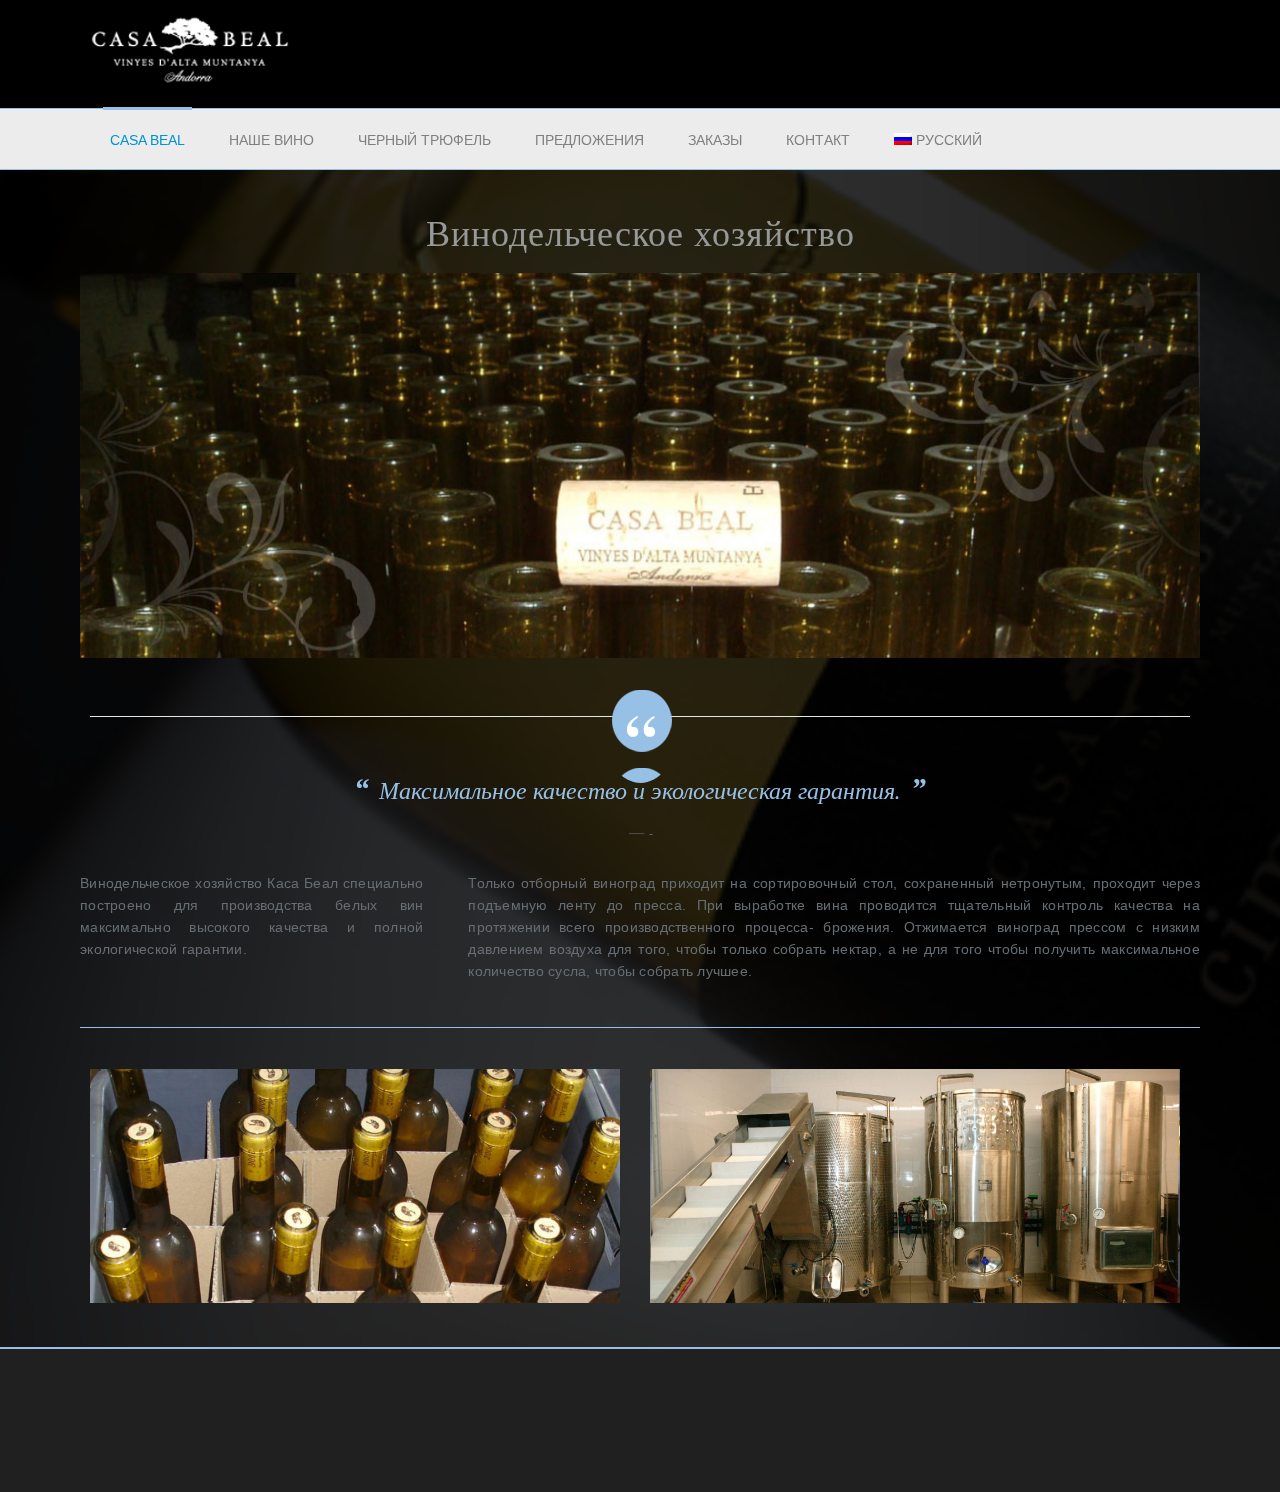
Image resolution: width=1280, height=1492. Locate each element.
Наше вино (271, 140)
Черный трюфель (424, 140)
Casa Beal (147, 140)
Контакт (818, 140)
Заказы (715, 140)
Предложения (589, 140)
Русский (949, 140)
